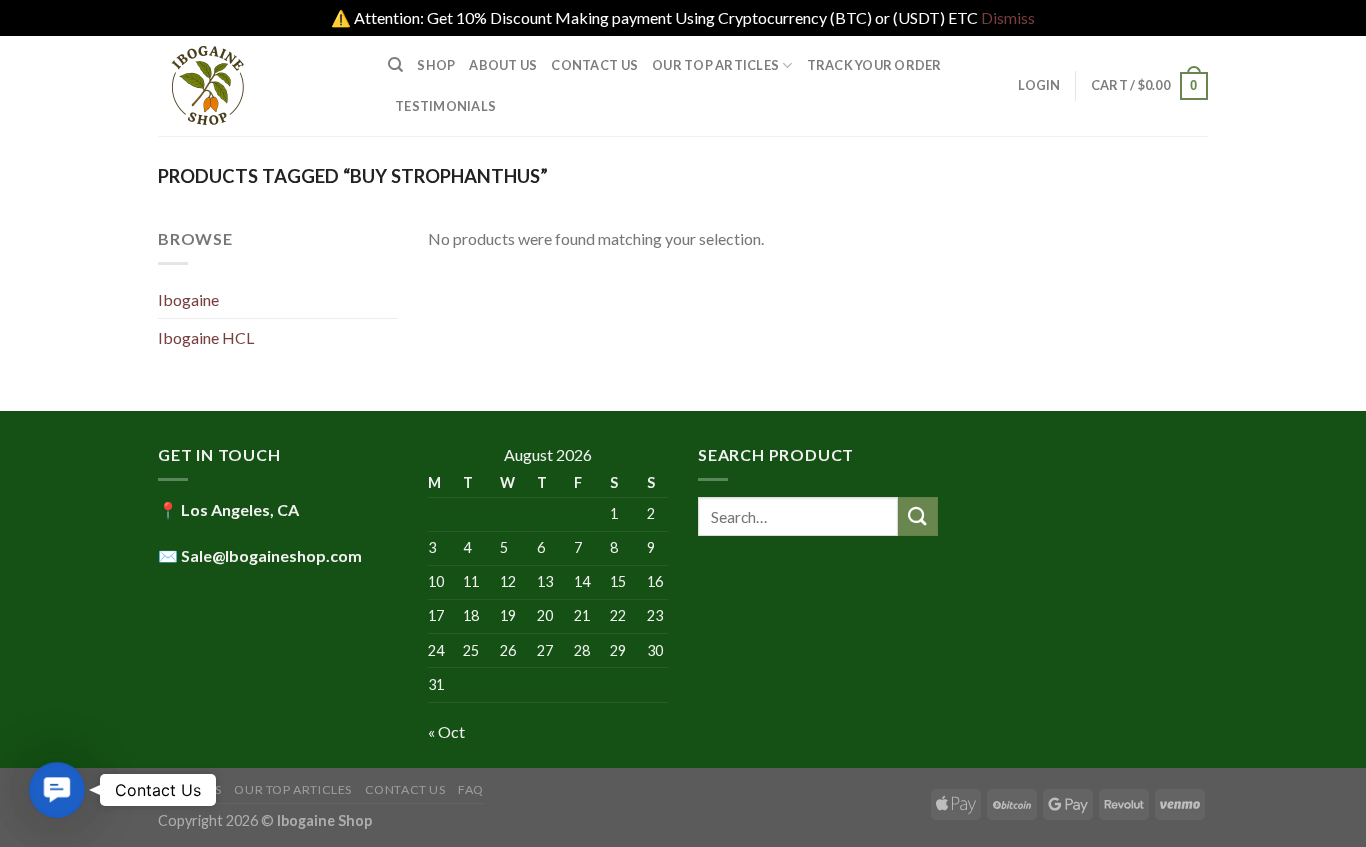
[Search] (395, 65)
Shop (436, 65)
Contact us (594, 65)
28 (582, 650)
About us (503, 65)
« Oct (446, 731)
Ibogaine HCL (206, 337)
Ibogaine (188, 299)
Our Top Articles (715, 65)
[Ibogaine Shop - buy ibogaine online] (258, 86)
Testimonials (445, 106)
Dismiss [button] (1008, 17)
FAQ (471, 789)
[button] (57, 790)
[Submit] (918, 516)
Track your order (874, 65)
